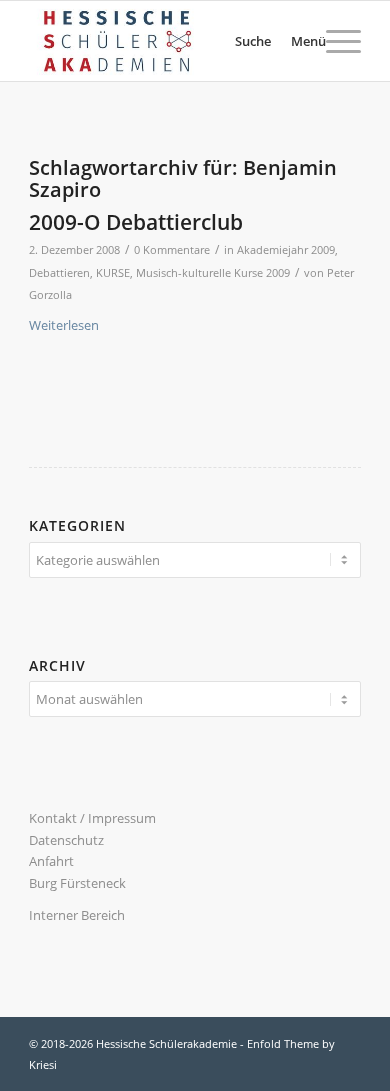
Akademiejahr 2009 (286, 250)
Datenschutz (66, 840)
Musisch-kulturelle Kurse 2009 (213, 273)
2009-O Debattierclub (136, 222)
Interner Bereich (77, 915)
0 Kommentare (172, 250)
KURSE (113, 273)
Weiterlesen (64, 325)
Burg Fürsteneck (77, 883)
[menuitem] (228, 41)
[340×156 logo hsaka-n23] (161, 41)
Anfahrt (51, 861)
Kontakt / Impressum (92, 818)
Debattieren (59, 273)
